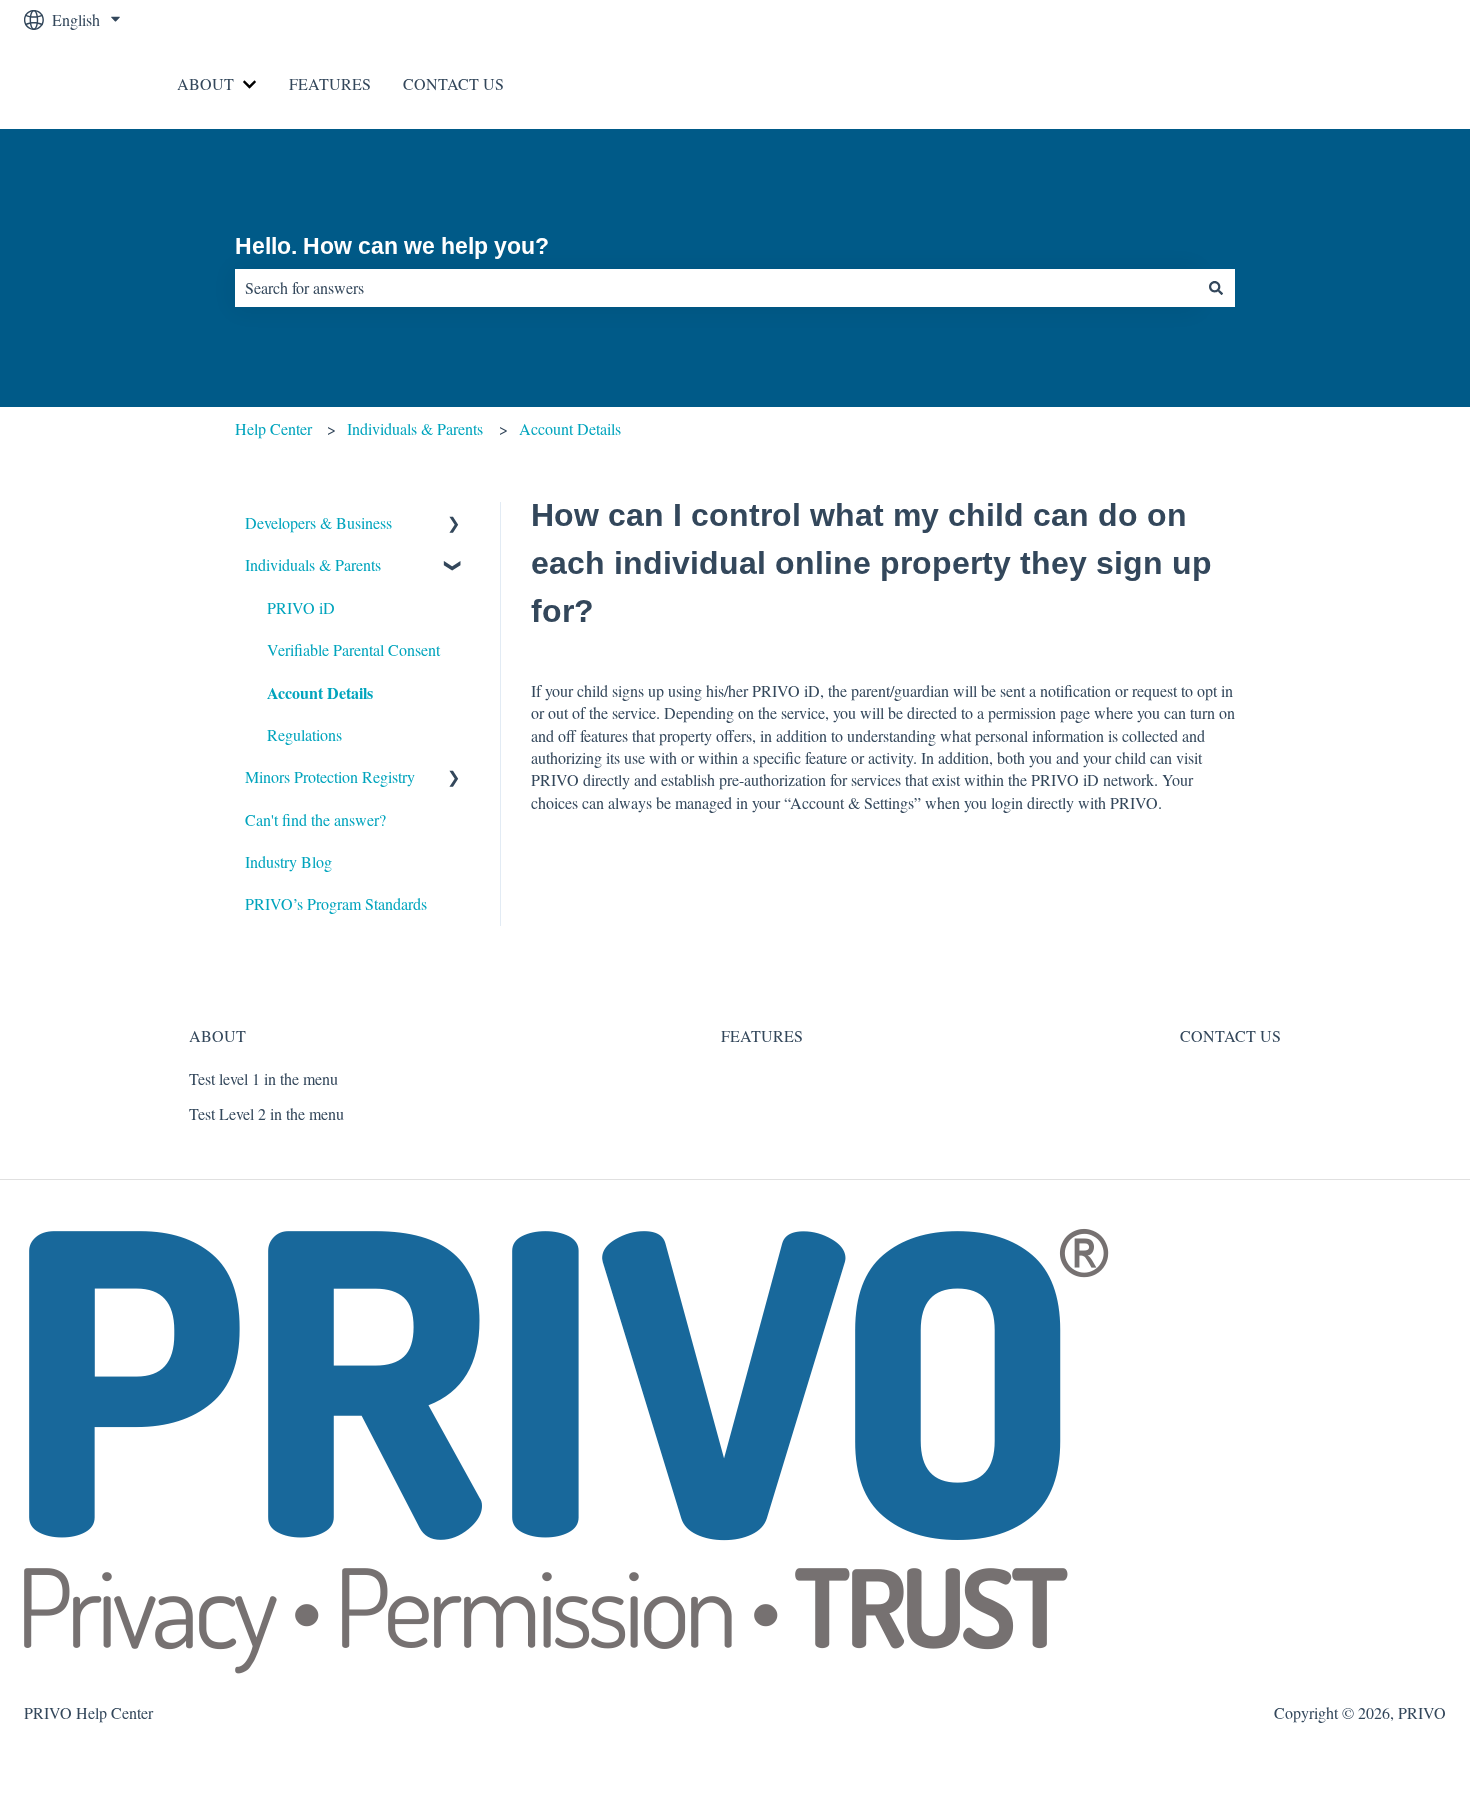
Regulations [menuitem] (304, 734)
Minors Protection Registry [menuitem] (330, 776)
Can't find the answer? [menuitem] (315, 819)
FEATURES (330, 83)
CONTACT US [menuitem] (1230, 1035)
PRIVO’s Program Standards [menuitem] (336, 903)
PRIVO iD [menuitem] (301, 607)
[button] (454, 524)
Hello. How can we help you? (392, 246)
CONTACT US (453, 83)
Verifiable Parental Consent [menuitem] (353, 649)
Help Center (273, 428)
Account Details (570, 428)
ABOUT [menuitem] (217, 1035)
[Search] (1216, 288)
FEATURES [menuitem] (762, 1035)
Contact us (1392, 83)
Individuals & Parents (415, 428)
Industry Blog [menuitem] (288, 861)
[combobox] (716, 288)
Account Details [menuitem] (320, 692)
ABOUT (205, 83)
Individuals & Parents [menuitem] (313, 564)
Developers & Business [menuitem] (318, 522)
